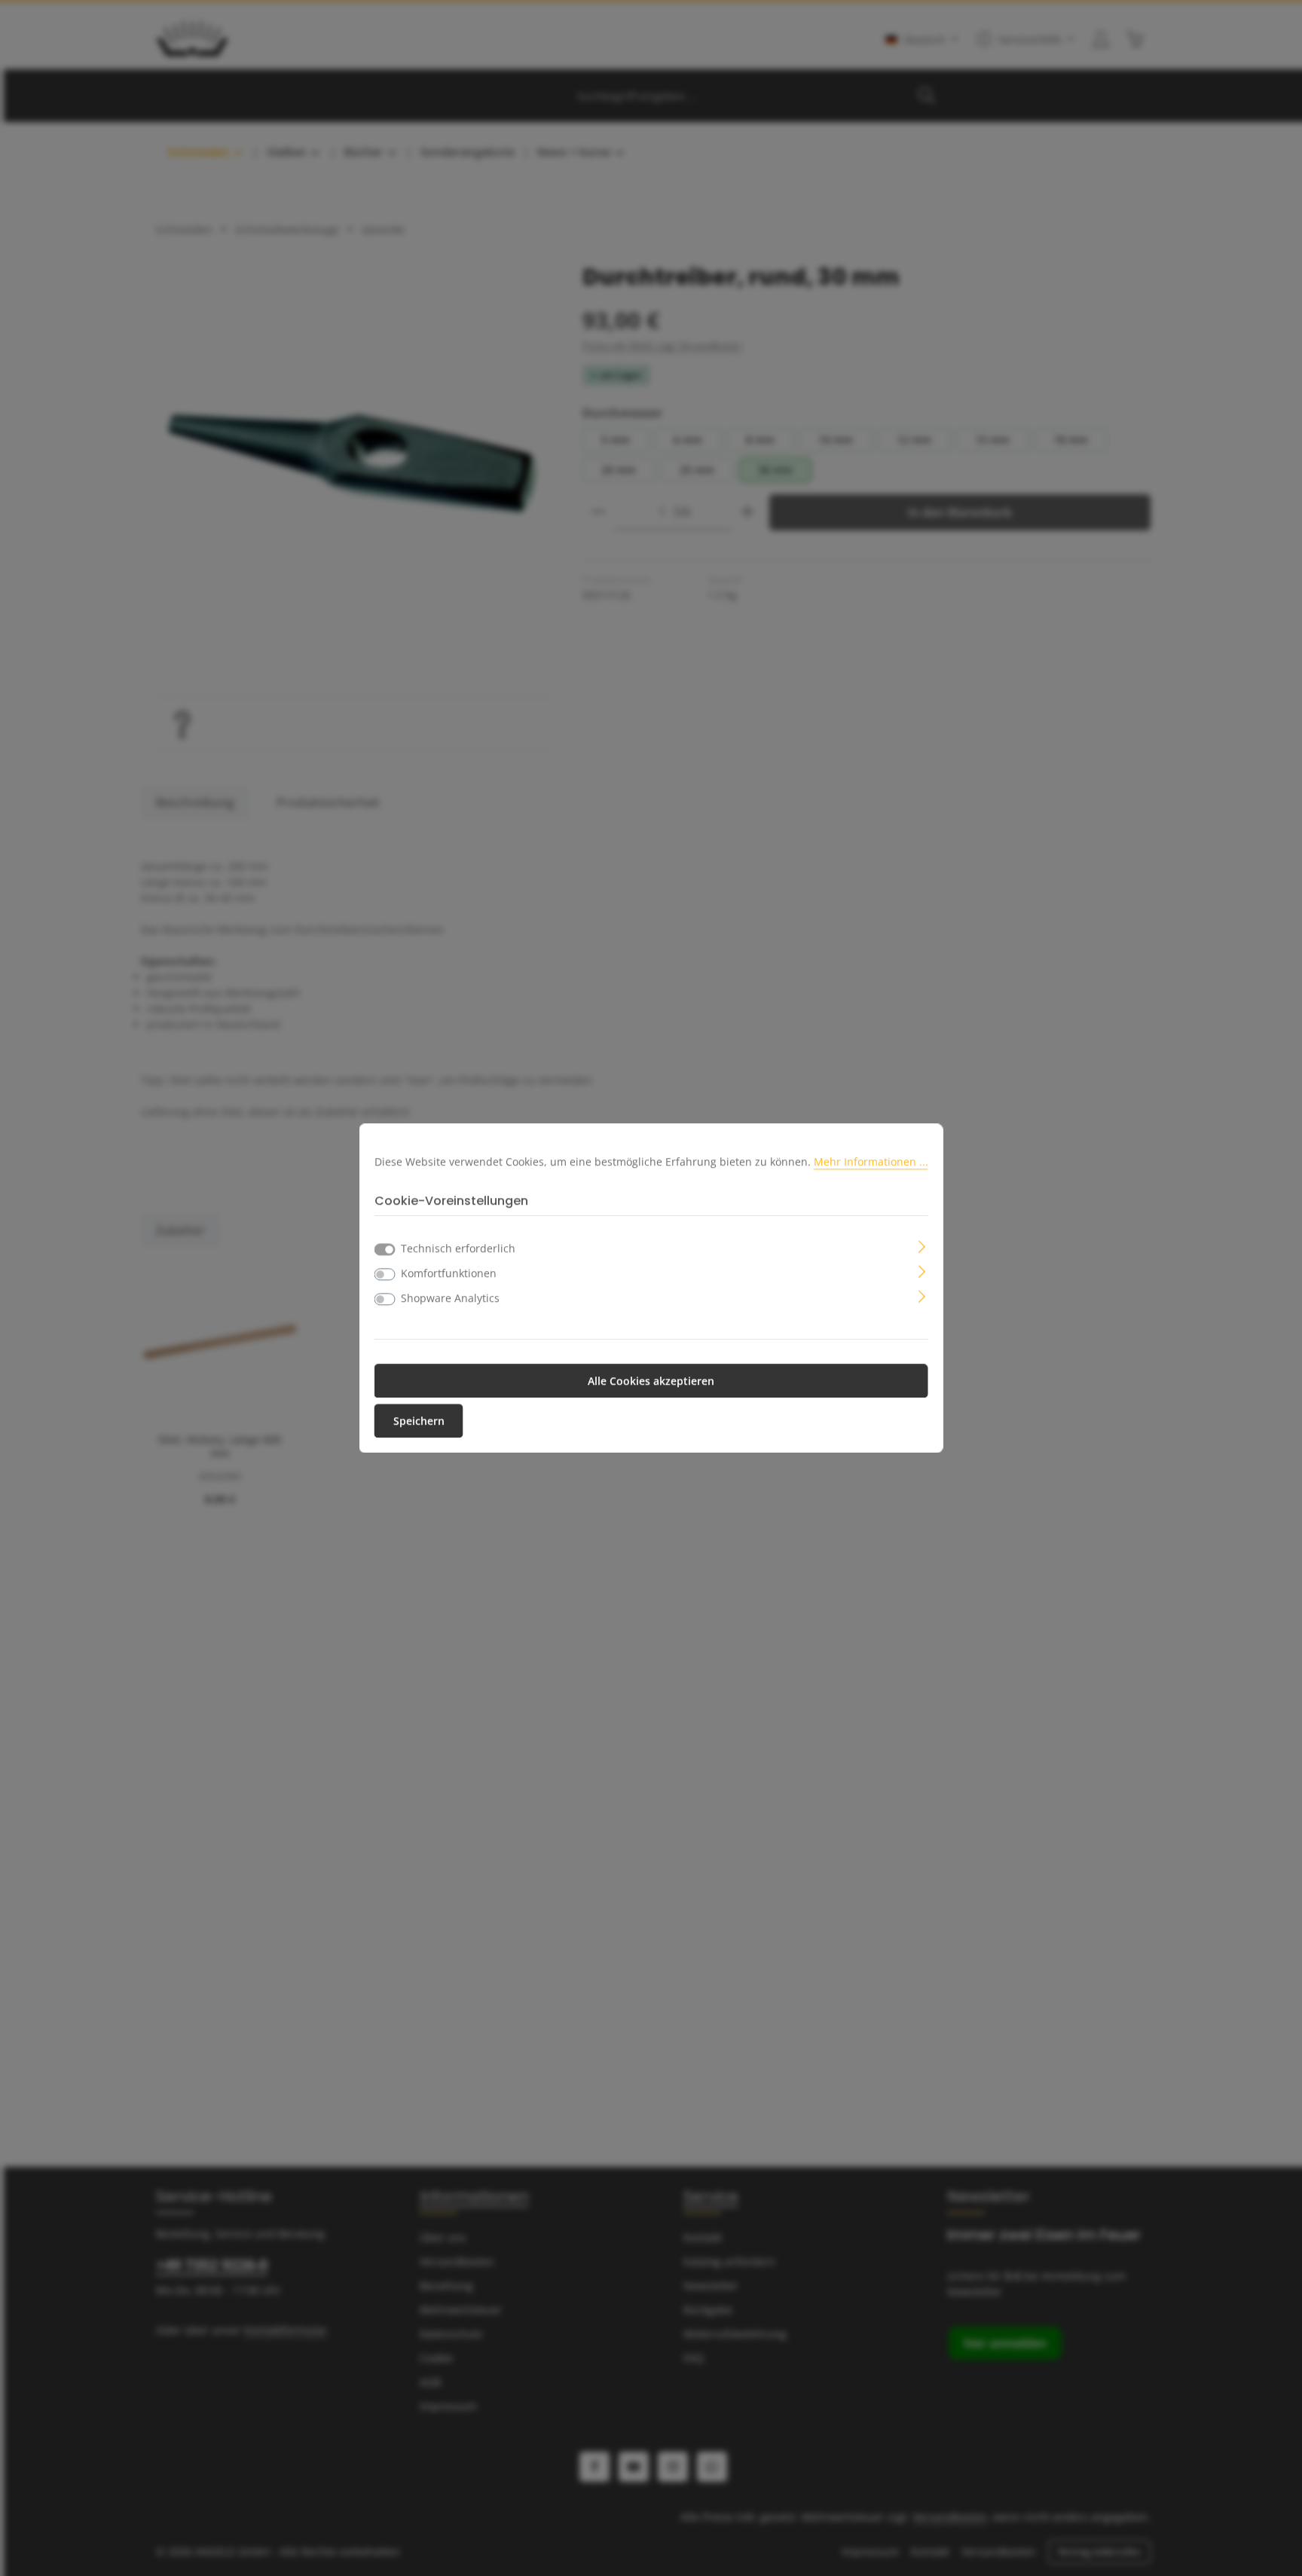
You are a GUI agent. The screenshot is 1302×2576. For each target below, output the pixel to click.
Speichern (419, 1421)
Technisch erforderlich (458, 1248)
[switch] (385, 1274)
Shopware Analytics (450, 1298)
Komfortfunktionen (449, 1273)
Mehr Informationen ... (871, 1161)
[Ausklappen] (922, 1245)
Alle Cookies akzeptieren (651, 1381)
